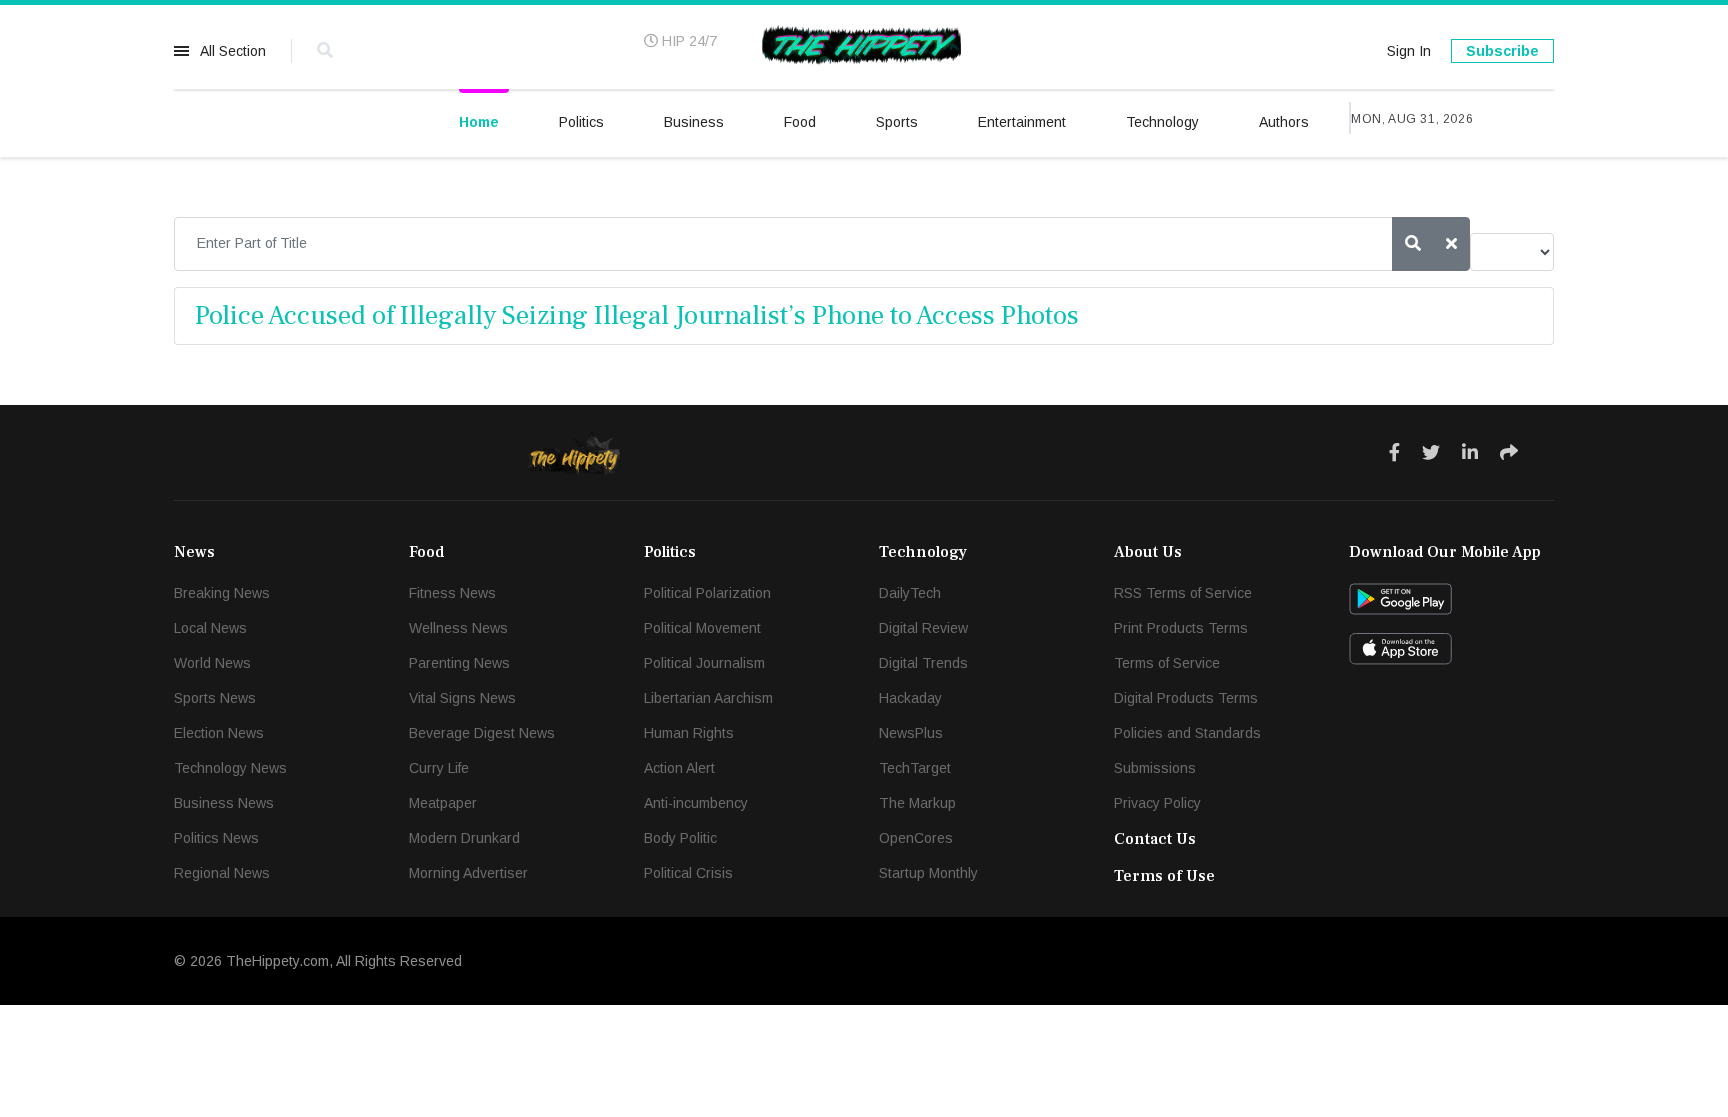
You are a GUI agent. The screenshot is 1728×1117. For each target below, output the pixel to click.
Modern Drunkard (464, 838)
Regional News (222, 873)
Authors (1284, 122)
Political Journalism (704, 663)
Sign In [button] (1409, 51)
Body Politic (680, 838)
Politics (581, 122)
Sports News (215, 698)
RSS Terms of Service (1183, 593)
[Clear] (1451, 244)
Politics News (216, 838)
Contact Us (1155, 839)
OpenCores (916, 838)
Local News (210, 628)
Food (800, 122)
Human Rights (689, 733)
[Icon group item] (1394, 453)
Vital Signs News (462, 698)
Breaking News (222, 593)
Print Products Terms (1181, 628)
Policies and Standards (1187, 733)
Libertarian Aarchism (708, 698)
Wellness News (458, 628)
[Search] (1413, 244)
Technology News (230, 768)
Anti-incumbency (696, 803)
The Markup (917, 803)
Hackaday (910, 698)
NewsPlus (911, 733)
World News (212, 663)
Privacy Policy (1157, 803)
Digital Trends (923, 663)
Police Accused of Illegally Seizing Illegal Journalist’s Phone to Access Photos (637, 315)
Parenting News (459, 663)
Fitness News (452, 593)
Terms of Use (1164, 876)
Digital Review (923, 628)
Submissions (1155, 768)
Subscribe (1502, 51)
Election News (219, 733)
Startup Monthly (928, 873)
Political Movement (702, 628)
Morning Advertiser (468, 873)
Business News (224, 803)
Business (694, 122)
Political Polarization (707, 593)
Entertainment (1022, 122)
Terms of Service (1167, 663)
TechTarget (915, 768)
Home (479, 122)
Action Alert (679, 768)
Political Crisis (688, 873)
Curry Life (439, 768)
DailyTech (910, 593)
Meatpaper (443, 803)
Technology (1162, 122)
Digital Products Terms (1186, 698)
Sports (897, 122)
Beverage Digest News (482, 733)
